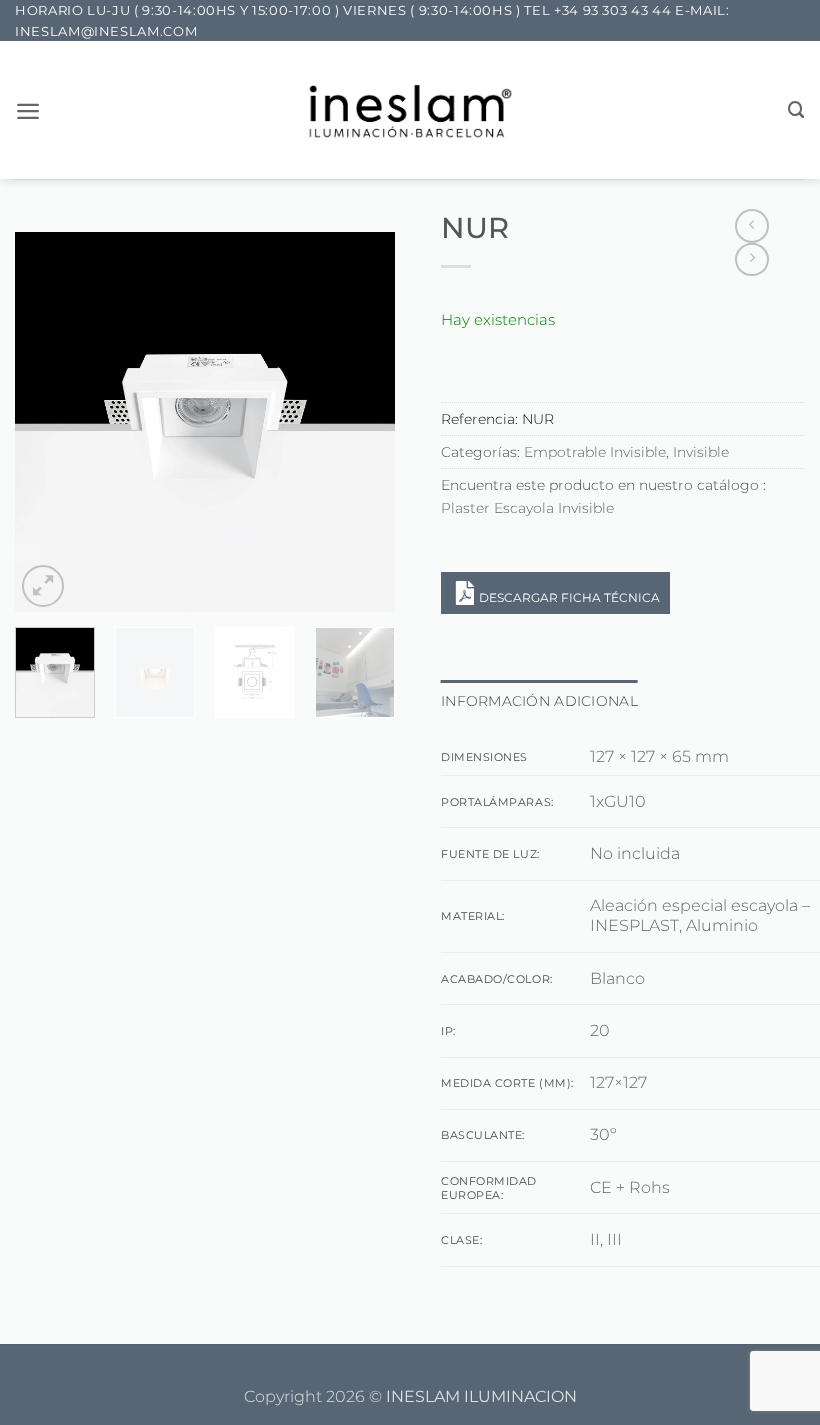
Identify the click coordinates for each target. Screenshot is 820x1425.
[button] (28, 111)
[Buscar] (796, 110)
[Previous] (48, 422)
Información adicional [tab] (539, 701)
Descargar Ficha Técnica (569, 597)
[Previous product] (752, 260)
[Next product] (752, 226)
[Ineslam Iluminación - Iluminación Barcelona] (410, 110)
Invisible (701, 452)
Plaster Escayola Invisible (527, 508)
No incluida (635, 853)
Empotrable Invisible (595, 452)
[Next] (362, 422)
